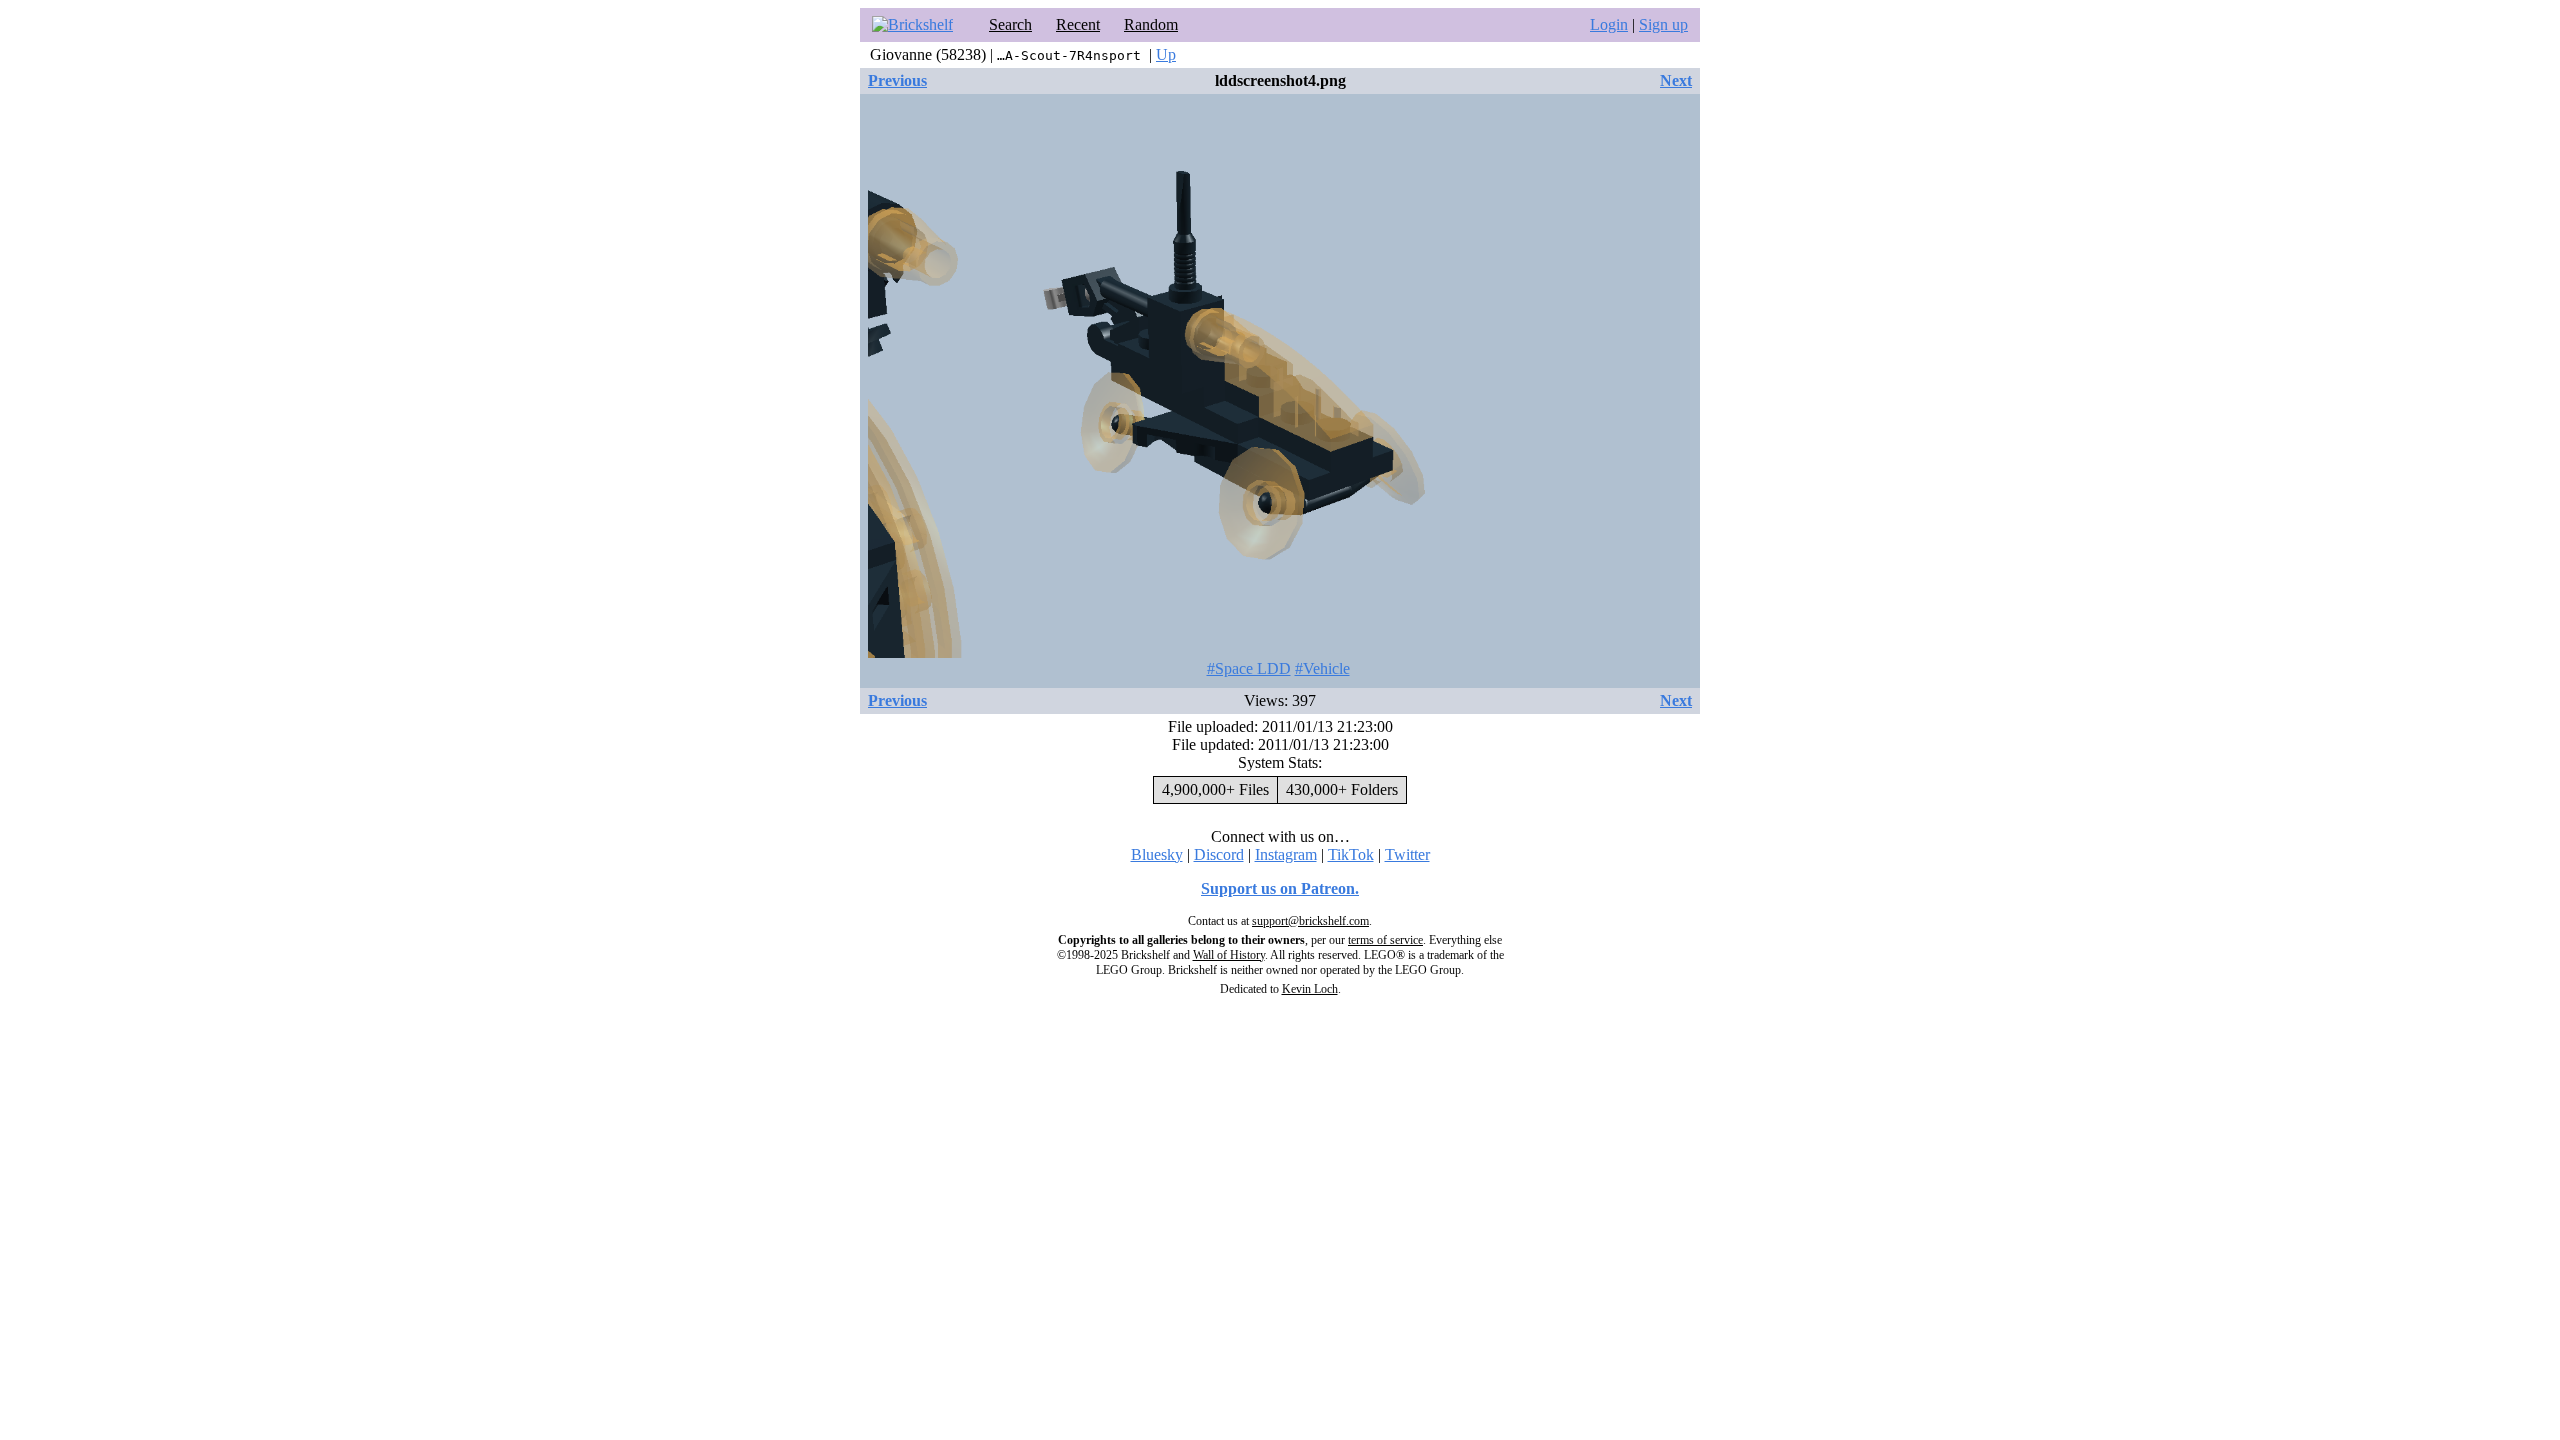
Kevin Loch (1310, 989)
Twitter (1407, 854)
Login (1609, 24)
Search (1010, 24)
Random (1151, 24)
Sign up (1663, 24)
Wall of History (1229, 955)
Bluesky (1157, 854)
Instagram (1286, 854)
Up (1166, 54)
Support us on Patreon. (1280, 888)
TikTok (1351, 854)
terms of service (1385, 940)
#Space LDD (1249, 668)
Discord (1219, 854)
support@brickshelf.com (1310, 921)
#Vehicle (1322, 668)
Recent (1078, 24)
